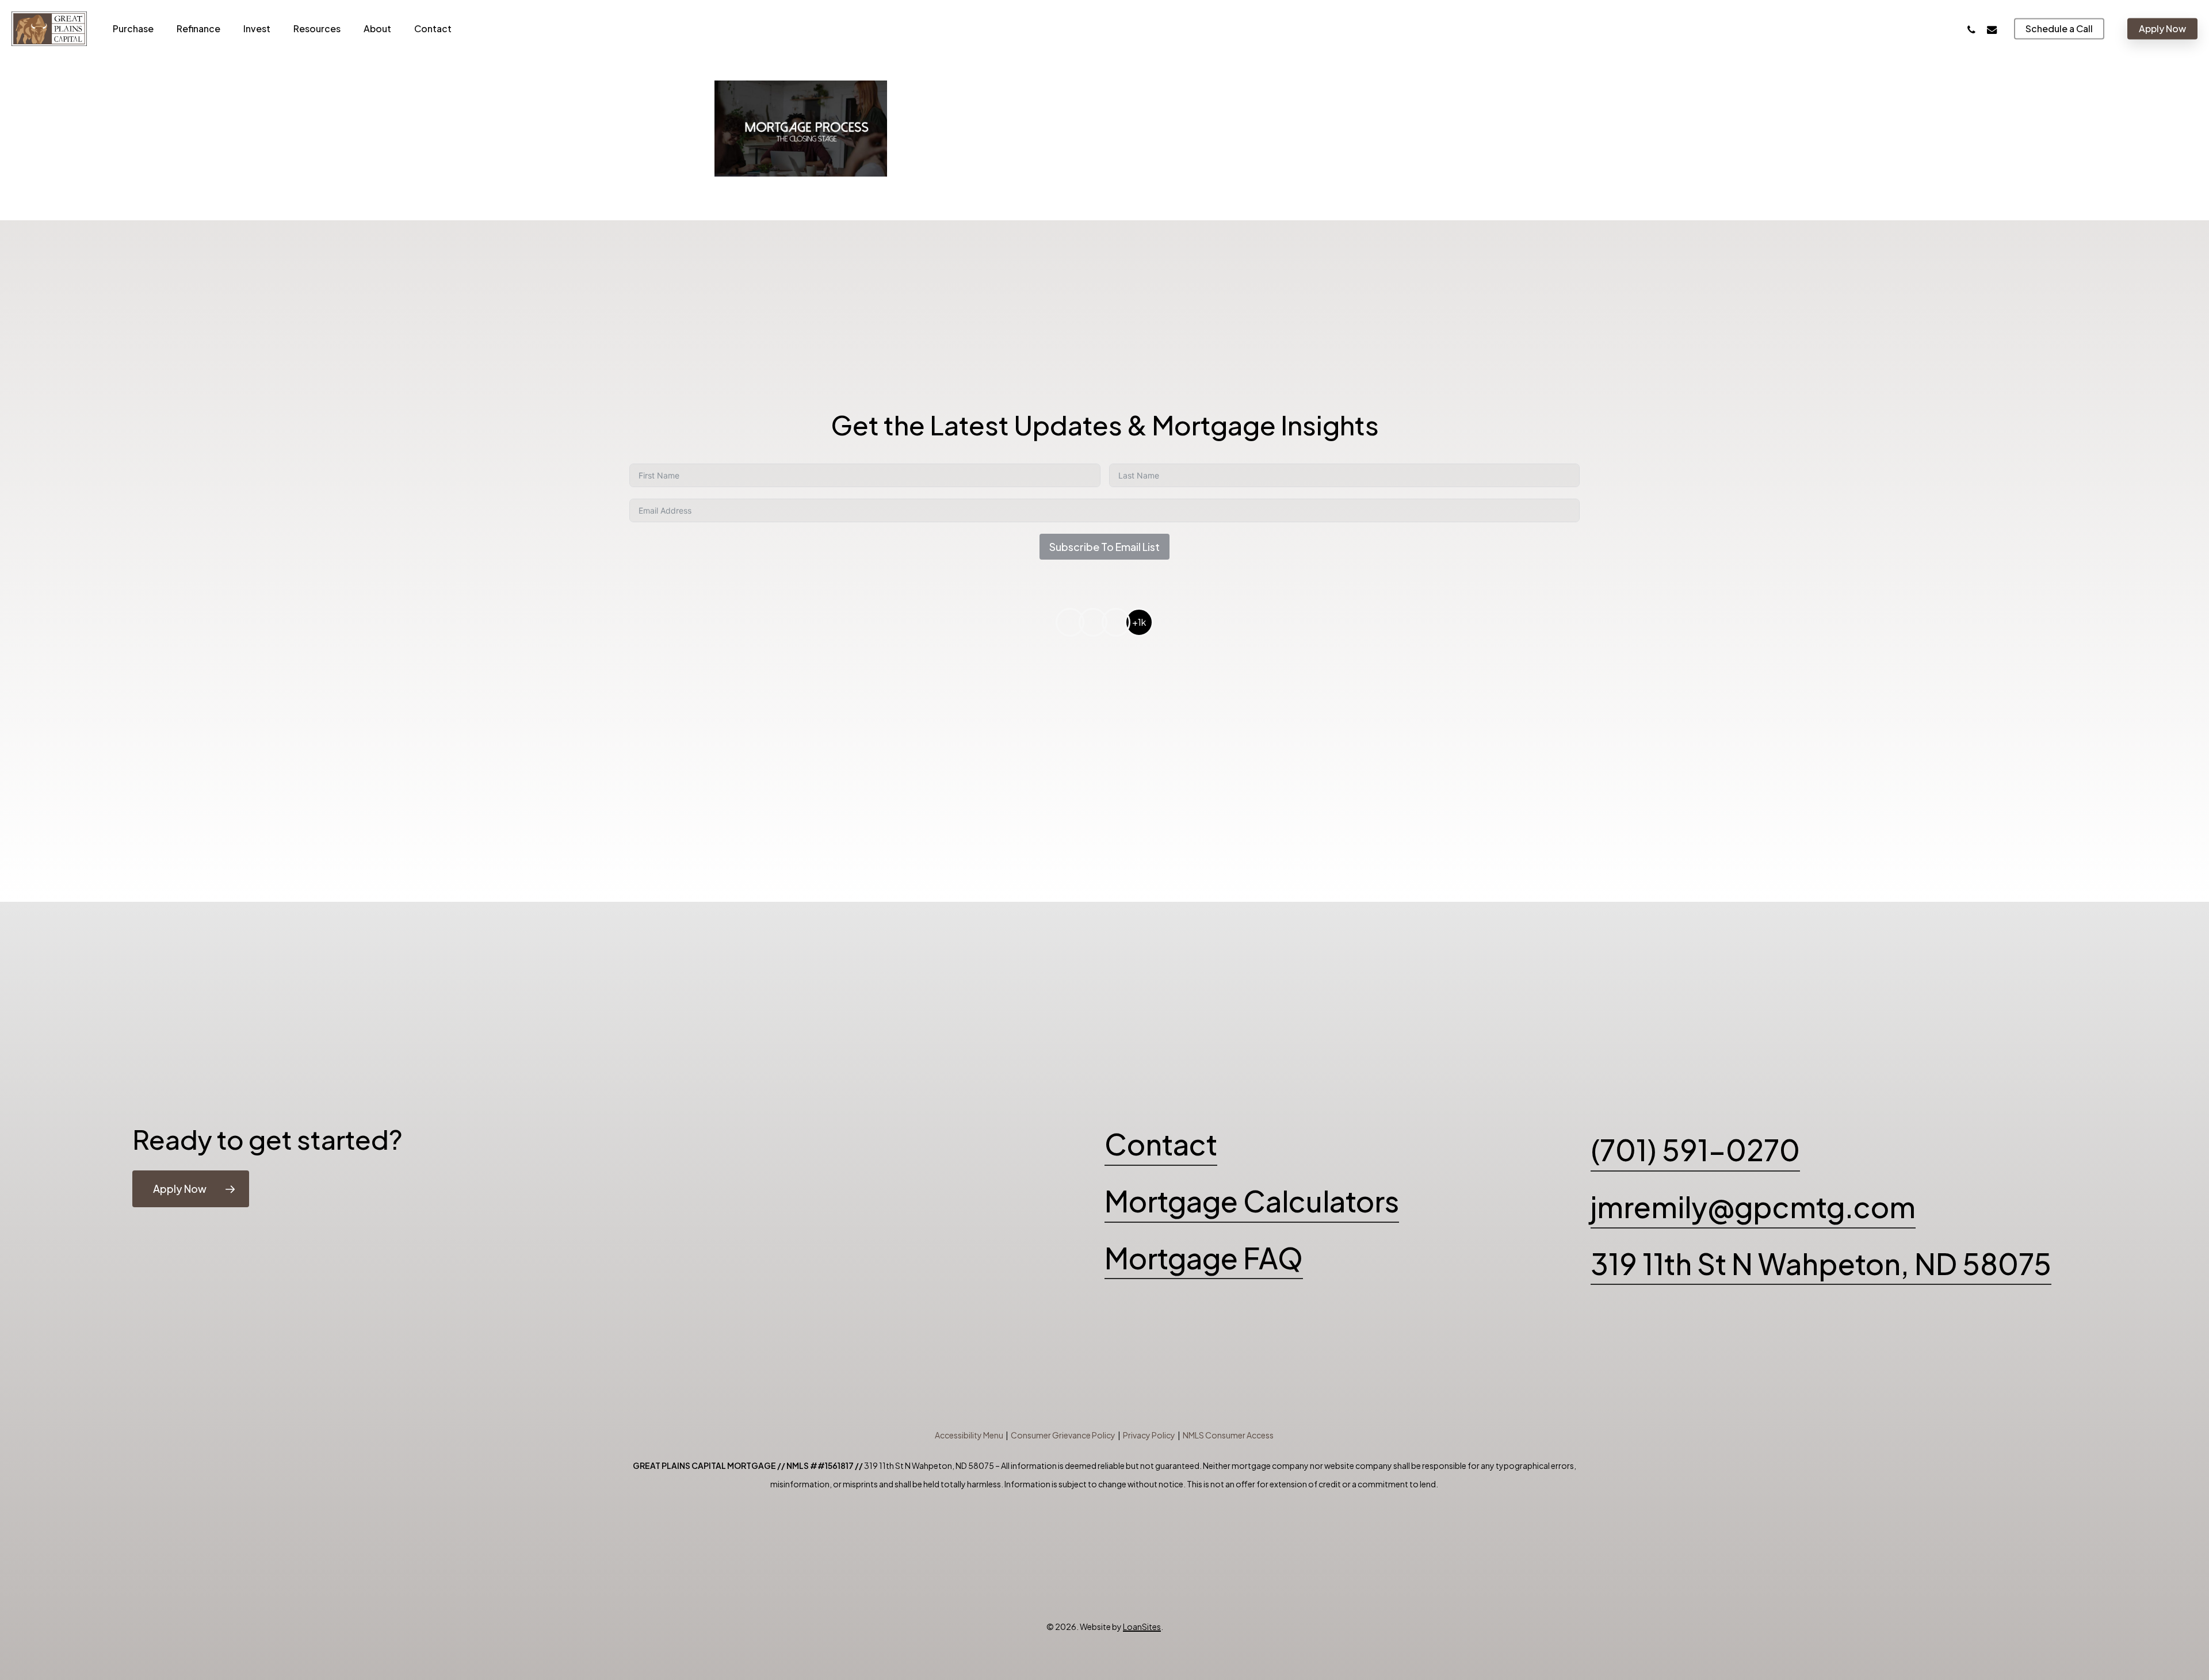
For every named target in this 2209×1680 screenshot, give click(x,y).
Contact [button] (1161, 1144)
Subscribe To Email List (1104, 547)
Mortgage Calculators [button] (1252, 1201)
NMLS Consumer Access (1228, 1435)
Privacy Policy (1149, 1435)
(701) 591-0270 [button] (1695, 1149)
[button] (191, 1189)
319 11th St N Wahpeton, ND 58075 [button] (1821, 1263)
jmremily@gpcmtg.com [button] (1753, 1206)
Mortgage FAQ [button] (1204, 1258)
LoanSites (1142, 1627)
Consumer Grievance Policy (1063, 1435)
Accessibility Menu (969, 1435)
